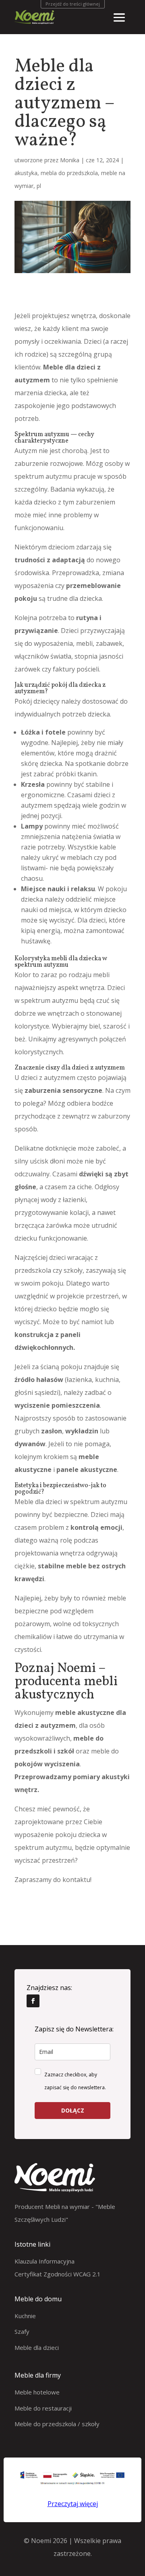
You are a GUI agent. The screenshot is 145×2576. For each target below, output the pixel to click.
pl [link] (39, 186)
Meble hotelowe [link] (37, 2392)
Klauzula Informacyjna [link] (45, 2261)
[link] (33, 2001)
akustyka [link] (26, 173)
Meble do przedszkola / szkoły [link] (57, 2424)
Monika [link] (70, 160)
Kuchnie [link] (25, 2316)
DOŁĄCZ (73, 2110)
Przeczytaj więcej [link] (73, 2504)
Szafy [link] (22, 2331)
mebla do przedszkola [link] (69, 173)
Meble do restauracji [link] (43, 2408)
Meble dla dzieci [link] (37, 2347)
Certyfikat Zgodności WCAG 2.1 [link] (58, 2274)
